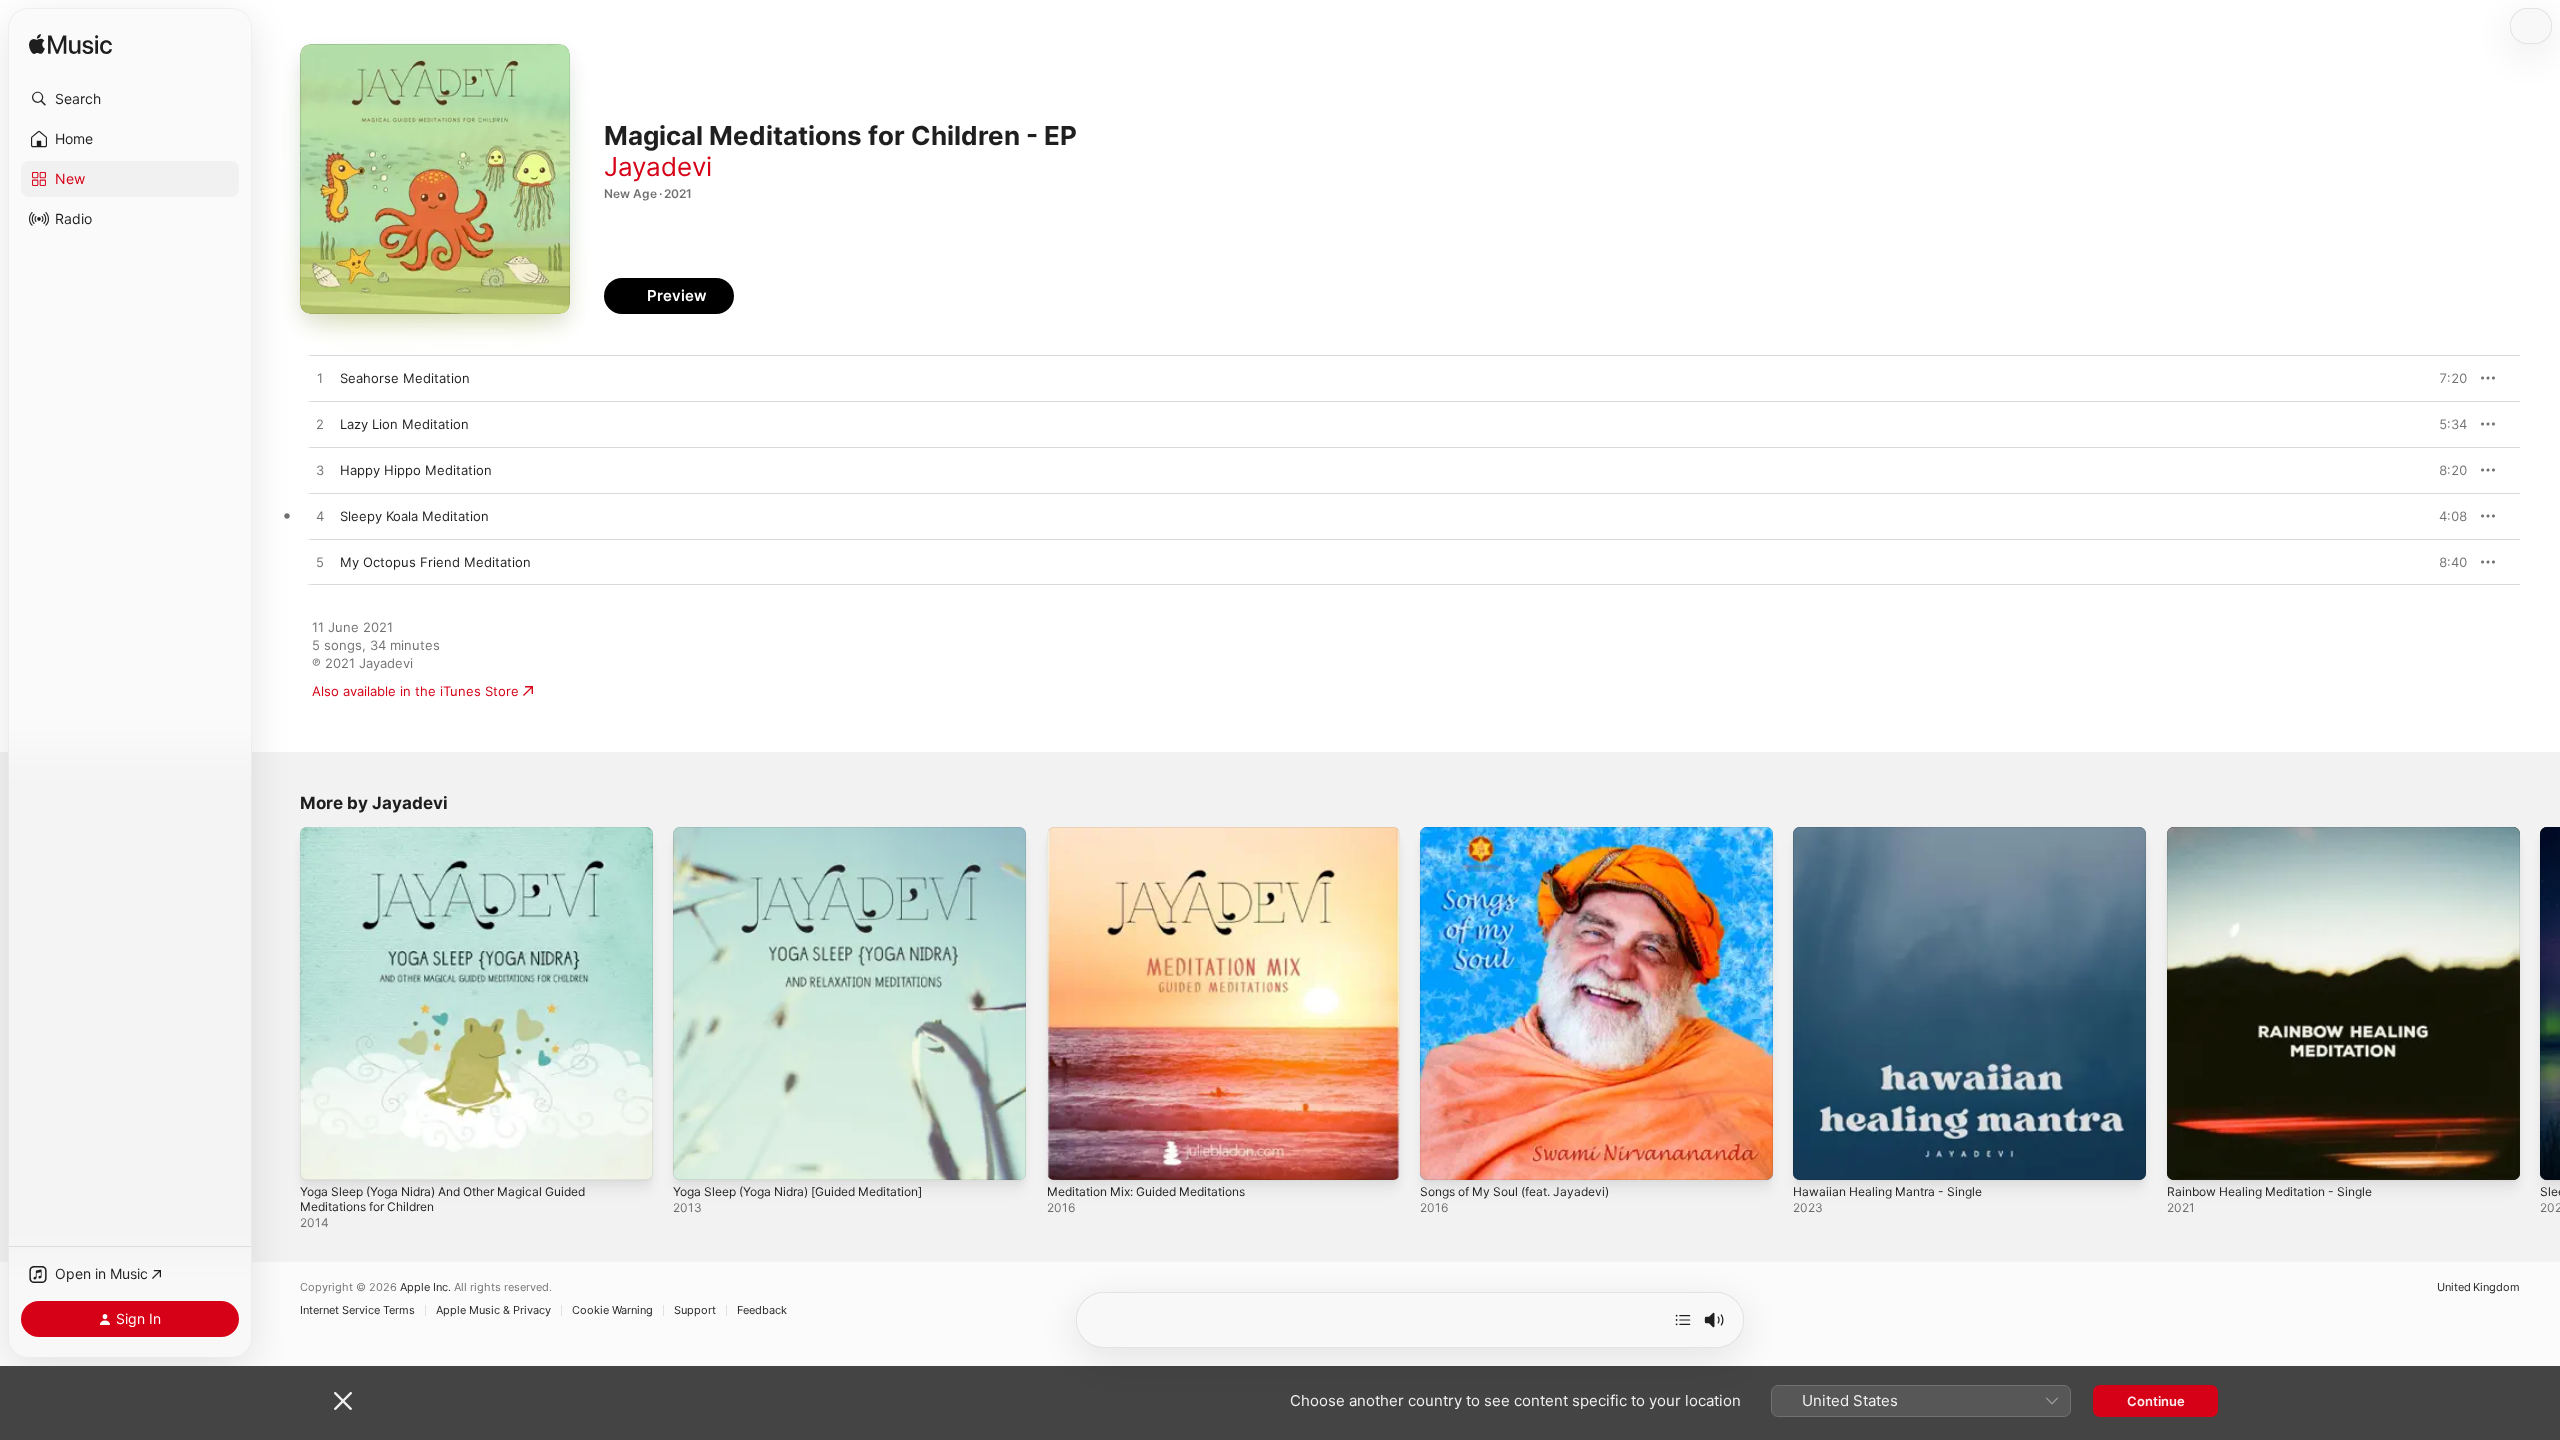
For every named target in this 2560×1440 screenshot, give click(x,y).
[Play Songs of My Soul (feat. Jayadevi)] (1445, 1155)
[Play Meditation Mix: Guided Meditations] (1072, 1155)
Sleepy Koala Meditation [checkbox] (414, 516)
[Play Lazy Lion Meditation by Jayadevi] (320, 425)
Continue (2156, 1401)
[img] (70, 45)
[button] (130, 99)
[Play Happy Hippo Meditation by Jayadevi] (320, 471)
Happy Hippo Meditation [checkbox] (416, 470)
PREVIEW (2445, 378)
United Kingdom (2478, 1287)
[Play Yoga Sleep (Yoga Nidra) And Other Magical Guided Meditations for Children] (325, 1155)
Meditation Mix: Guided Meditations (1159, 835)
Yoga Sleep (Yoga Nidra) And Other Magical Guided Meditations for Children (460, 843)
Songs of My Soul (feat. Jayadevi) (1525, 835)
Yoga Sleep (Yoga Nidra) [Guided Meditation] (814, 835)
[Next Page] (2540, 1004)
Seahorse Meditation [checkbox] (405, 378)
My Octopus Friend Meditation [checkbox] (435, 562)
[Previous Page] (280, 1004)
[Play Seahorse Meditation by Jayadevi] (320, 379)
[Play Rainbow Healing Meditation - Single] (2192, 1155)
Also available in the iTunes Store (415, 691)
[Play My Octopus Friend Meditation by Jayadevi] (320, 563)
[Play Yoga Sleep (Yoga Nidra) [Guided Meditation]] (698, 1155)
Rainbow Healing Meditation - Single (2280, 835)
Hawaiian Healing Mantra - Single (1896, 835)
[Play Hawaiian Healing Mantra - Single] (1818, 1155)
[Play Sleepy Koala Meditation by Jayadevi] (320, 517)
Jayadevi (658, 166)
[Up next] (1683, 1320)
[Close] (343, 1401)
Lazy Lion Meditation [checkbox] (404, 424)
